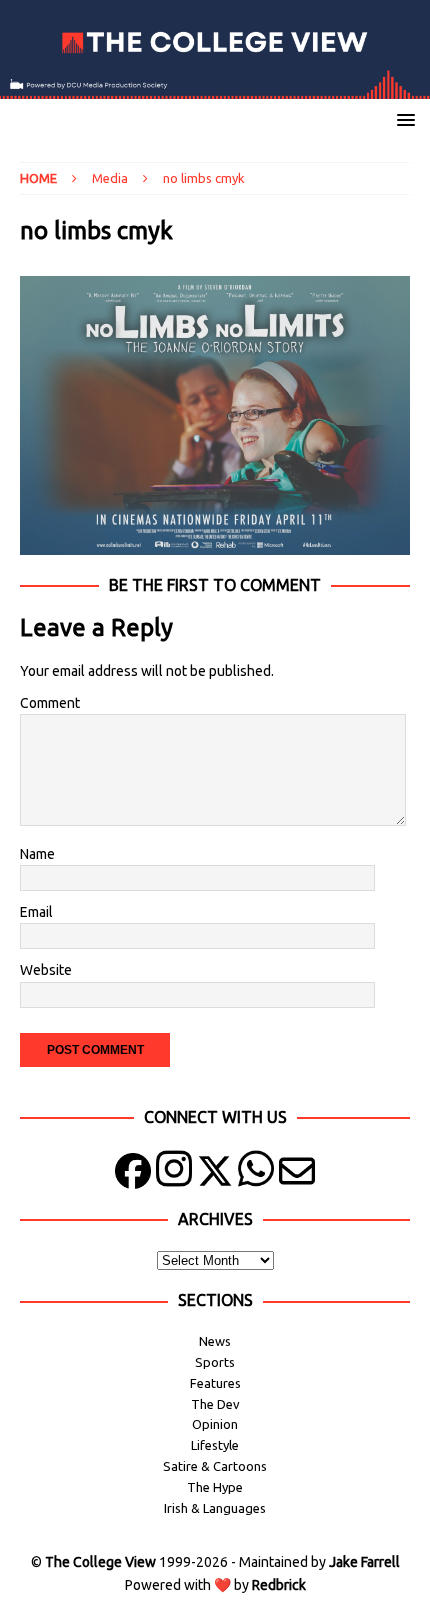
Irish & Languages (215, 1508)
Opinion (215, 1424)
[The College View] (215, 88)
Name (37, 854)
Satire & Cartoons (215, 1466)
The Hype (215, 1487)
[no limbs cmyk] (215, 543)
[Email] (297, 1175)
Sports (215, 1362)
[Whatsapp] (256, 1175)
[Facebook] (133, 1175)
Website (46, 970)
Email (36, 912)
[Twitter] (215, 1175)
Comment (50, 703)
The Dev (215, 1404)
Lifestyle (215, 1445)
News (215, 1341)
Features (215, 1383)
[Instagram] (174, 1175)
